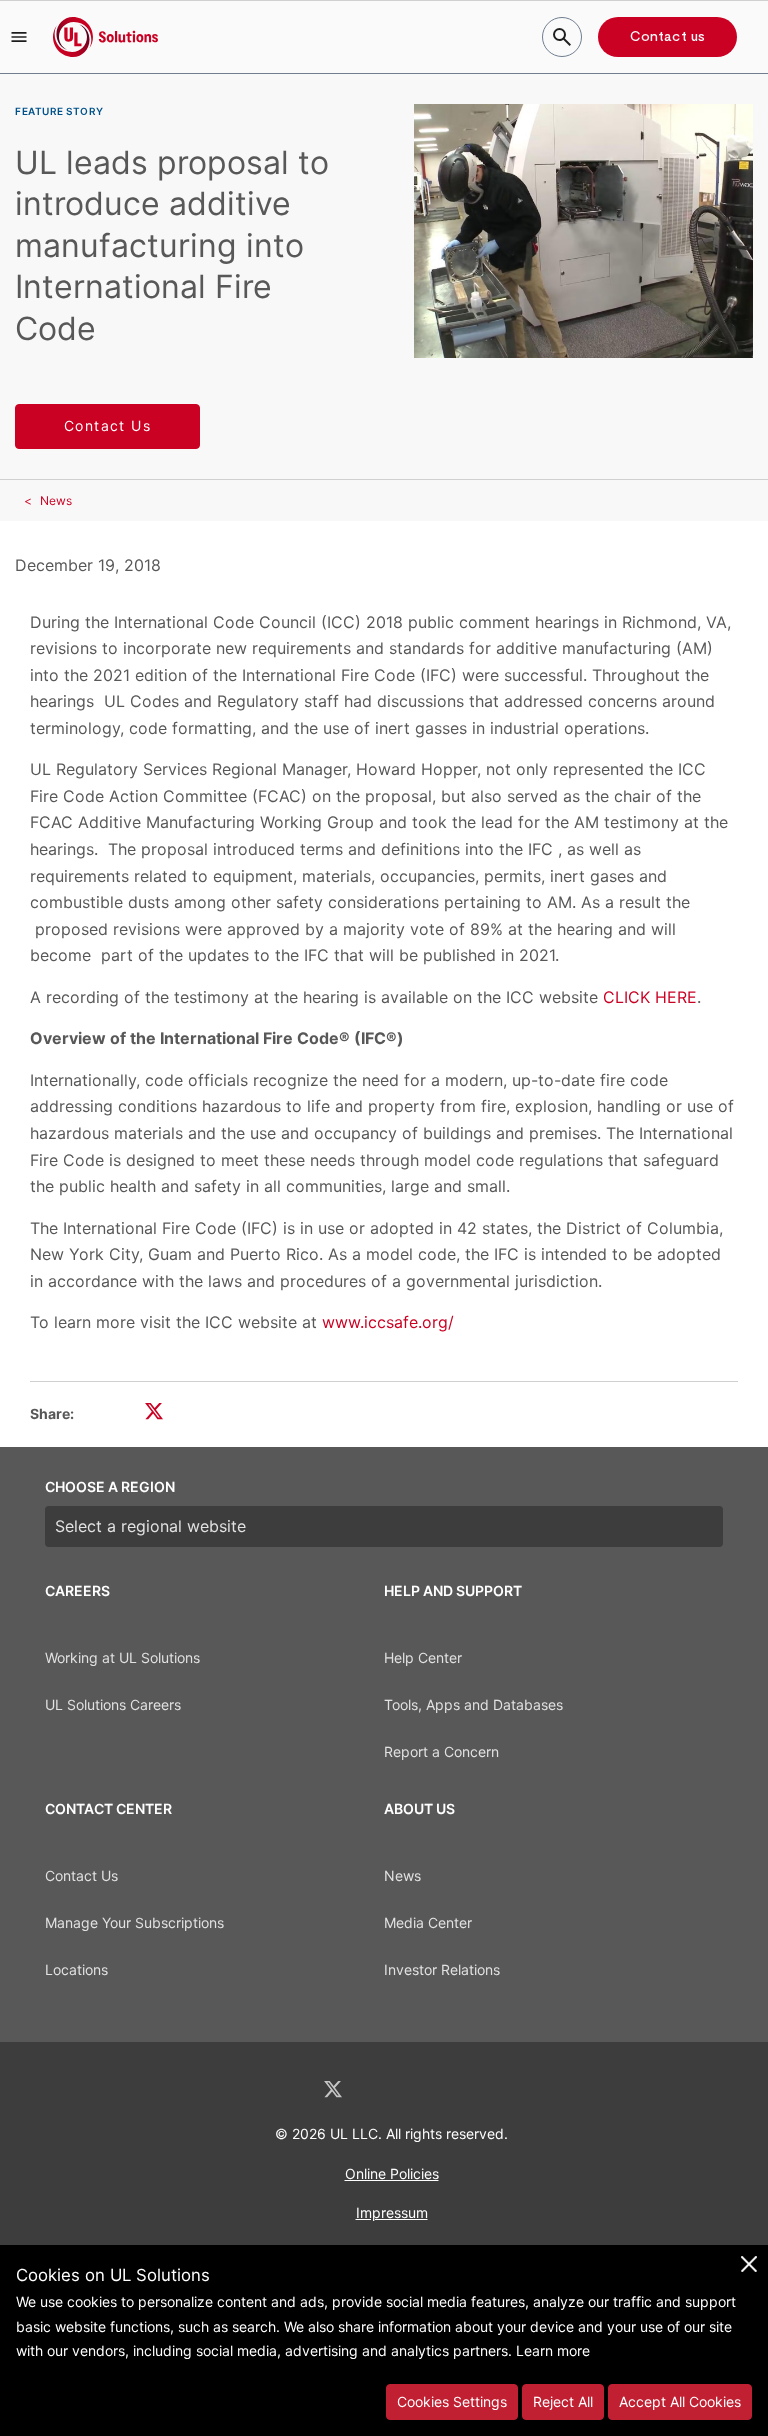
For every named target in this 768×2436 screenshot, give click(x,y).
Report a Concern (441, 1751)
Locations (76, 1969)
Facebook (386, 2089)
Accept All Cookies (680, 2401)
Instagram (437, 2089)
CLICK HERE (650, 997)
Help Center (423, 1657)
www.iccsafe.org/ (388, 1322)
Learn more (553, 2350)
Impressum (392, 2212)
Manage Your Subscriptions (134, 1922)
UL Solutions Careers (113, 1704)
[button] (19, 37)
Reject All (563, 2401)
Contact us (667, 37)
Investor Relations (442, 1969)
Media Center (428, 1922)
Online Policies (392, 2173)
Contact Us (107, 425)
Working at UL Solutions (122, 1657)
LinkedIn (280, 2089)
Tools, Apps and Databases (473, 1704)
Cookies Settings (452, 2401)
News (56, 500)
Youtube (488, 2089)
